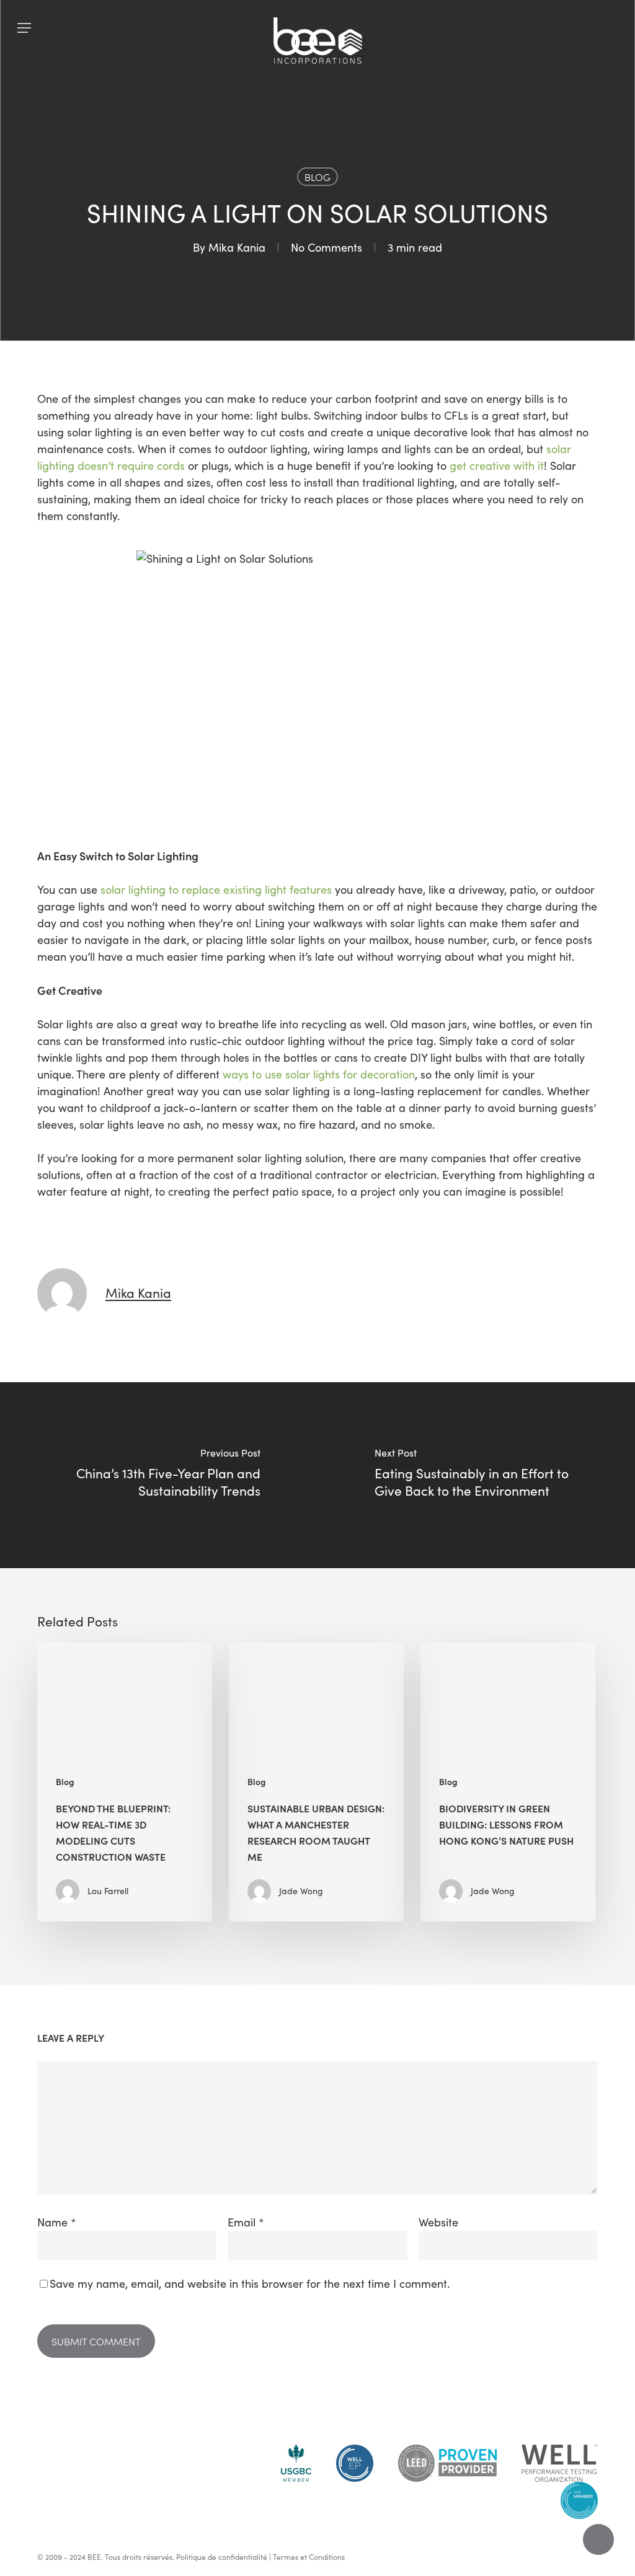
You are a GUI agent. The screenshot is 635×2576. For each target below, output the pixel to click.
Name (57, 2222)
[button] (24, 28)
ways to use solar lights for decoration (319, 1074)
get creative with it (497, 465)
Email (246, 2222)
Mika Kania (237, 247)
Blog (317, 177)
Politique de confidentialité (222, 2557)
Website (438, 2222)
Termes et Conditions (309, 2557)
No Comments (326, 247)
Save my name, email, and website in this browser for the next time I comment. (250, 2283)
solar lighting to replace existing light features (216, 889)
